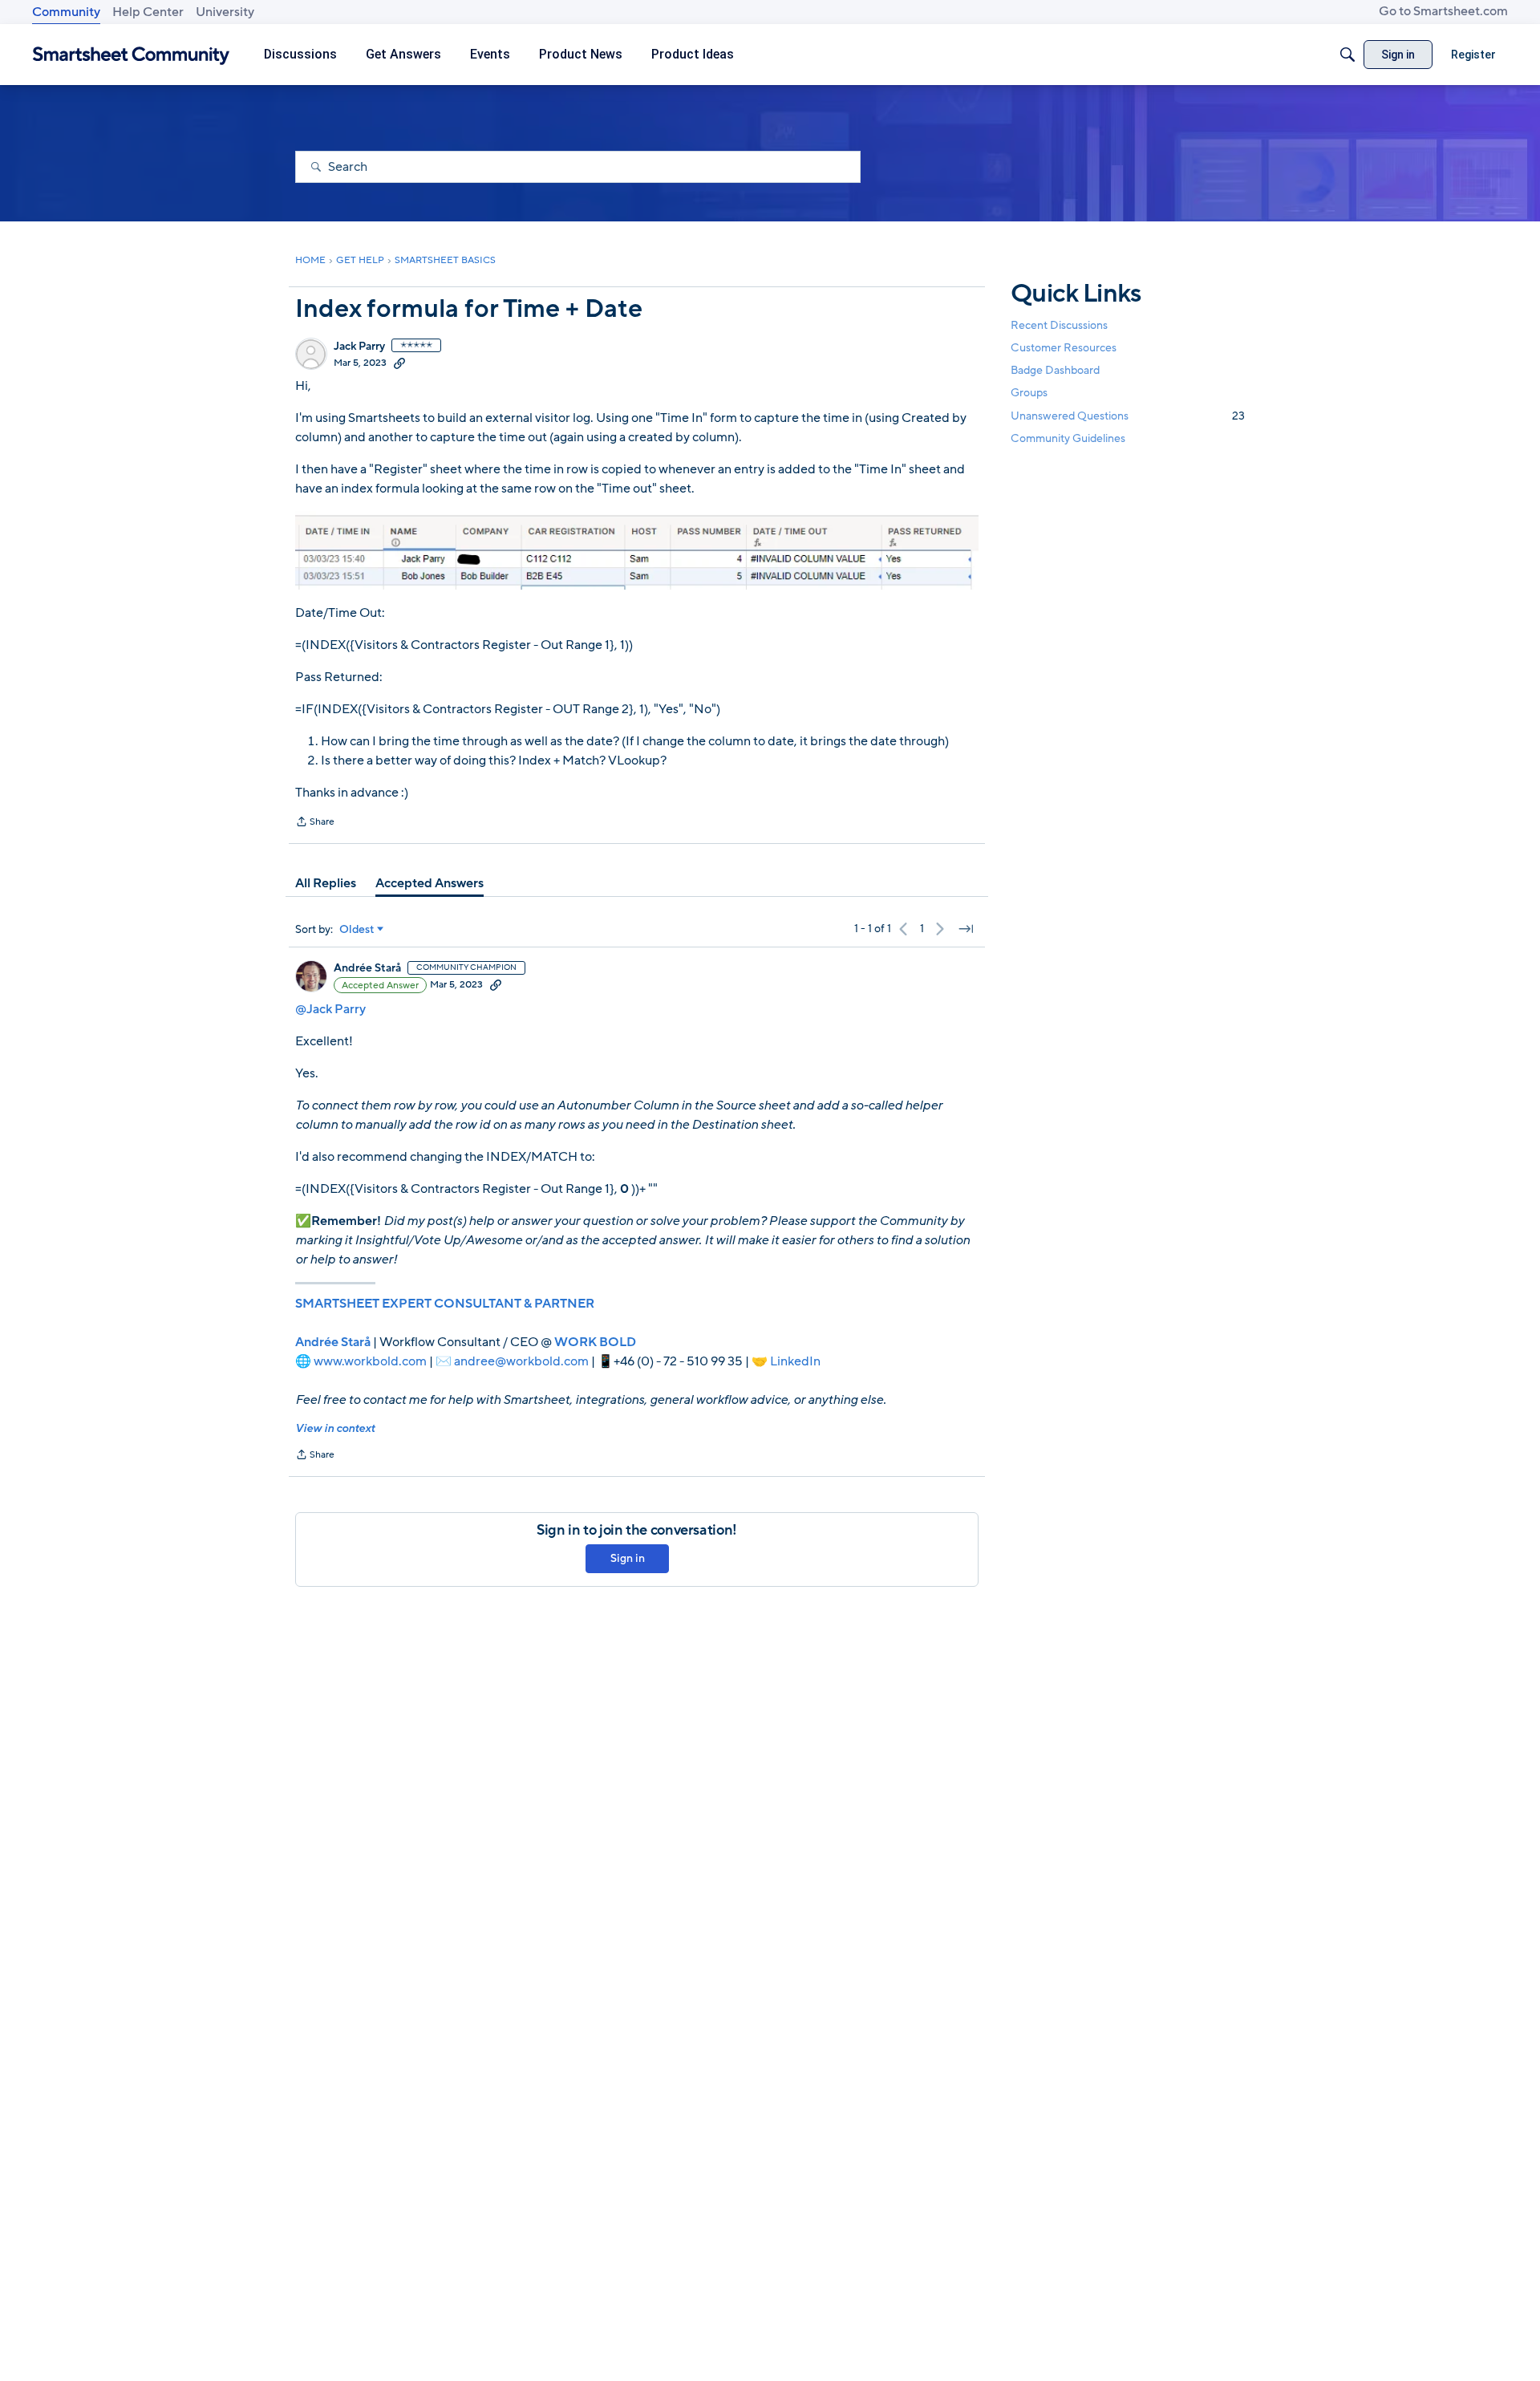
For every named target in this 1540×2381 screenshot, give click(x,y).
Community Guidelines (1068, 438)
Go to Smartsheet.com (1443, 11)
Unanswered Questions (1128, 416)
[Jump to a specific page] (966, 929)
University (225, 12)
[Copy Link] (399, 363)
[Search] (1347, 55)
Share (315, 823)
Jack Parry (359, 347)
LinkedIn (795, 1361)
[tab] (326, 883)
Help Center (148, 12)
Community (66, 12)
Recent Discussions (1059, 325)
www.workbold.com (370, 1361)
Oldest (357, 930)
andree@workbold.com (521, 1361)
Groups (1029, 393)
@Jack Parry (330, 1009)
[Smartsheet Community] (131, 55)
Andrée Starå (367, 968)
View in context (335, 1428)
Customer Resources (1064, 348)
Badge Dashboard (1055, 370)
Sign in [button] (628, 1558)
